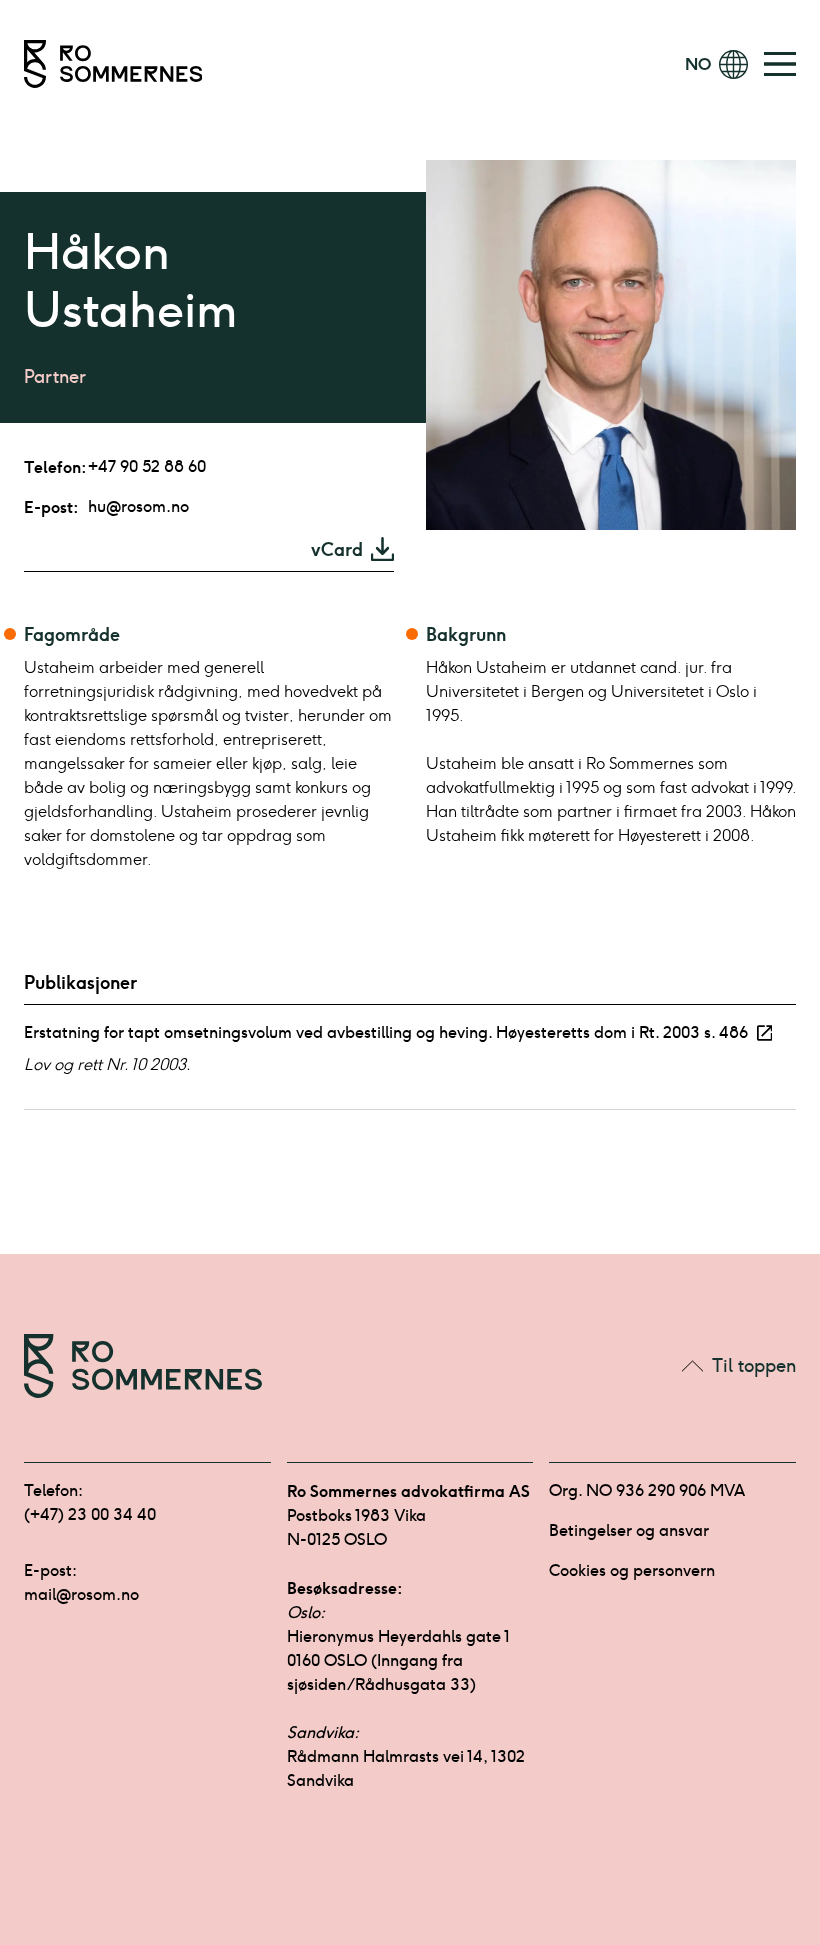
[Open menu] (780, 64)
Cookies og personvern (632, 1570)
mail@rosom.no (81, 1594)
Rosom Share (620, 64)
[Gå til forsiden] (113, 64)
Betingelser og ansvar (629, 1530)
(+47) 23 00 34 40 (90, 1514)
